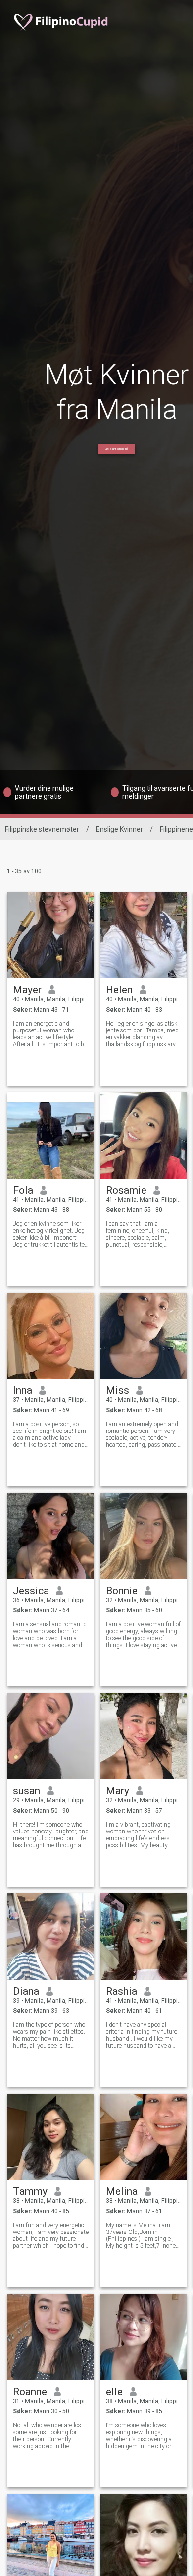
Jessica (31, 1591)
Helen (119, 990)
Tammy (30, 2191)
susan (26, 1791)
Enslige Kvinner (120, 829)
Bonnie (122, 1591)
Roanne (30, 2392)
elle (114, 2392)
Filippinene (176, 829)
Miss (118, 1390)
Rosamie (126, 1190)
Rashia (121, 1991)
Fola (23, 1190)
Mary (118, 1791)
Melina (122, 2191)
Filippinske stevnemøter (42, 829)
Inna (23, 1390)
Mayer (27, 990)
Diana (26, 1991)
